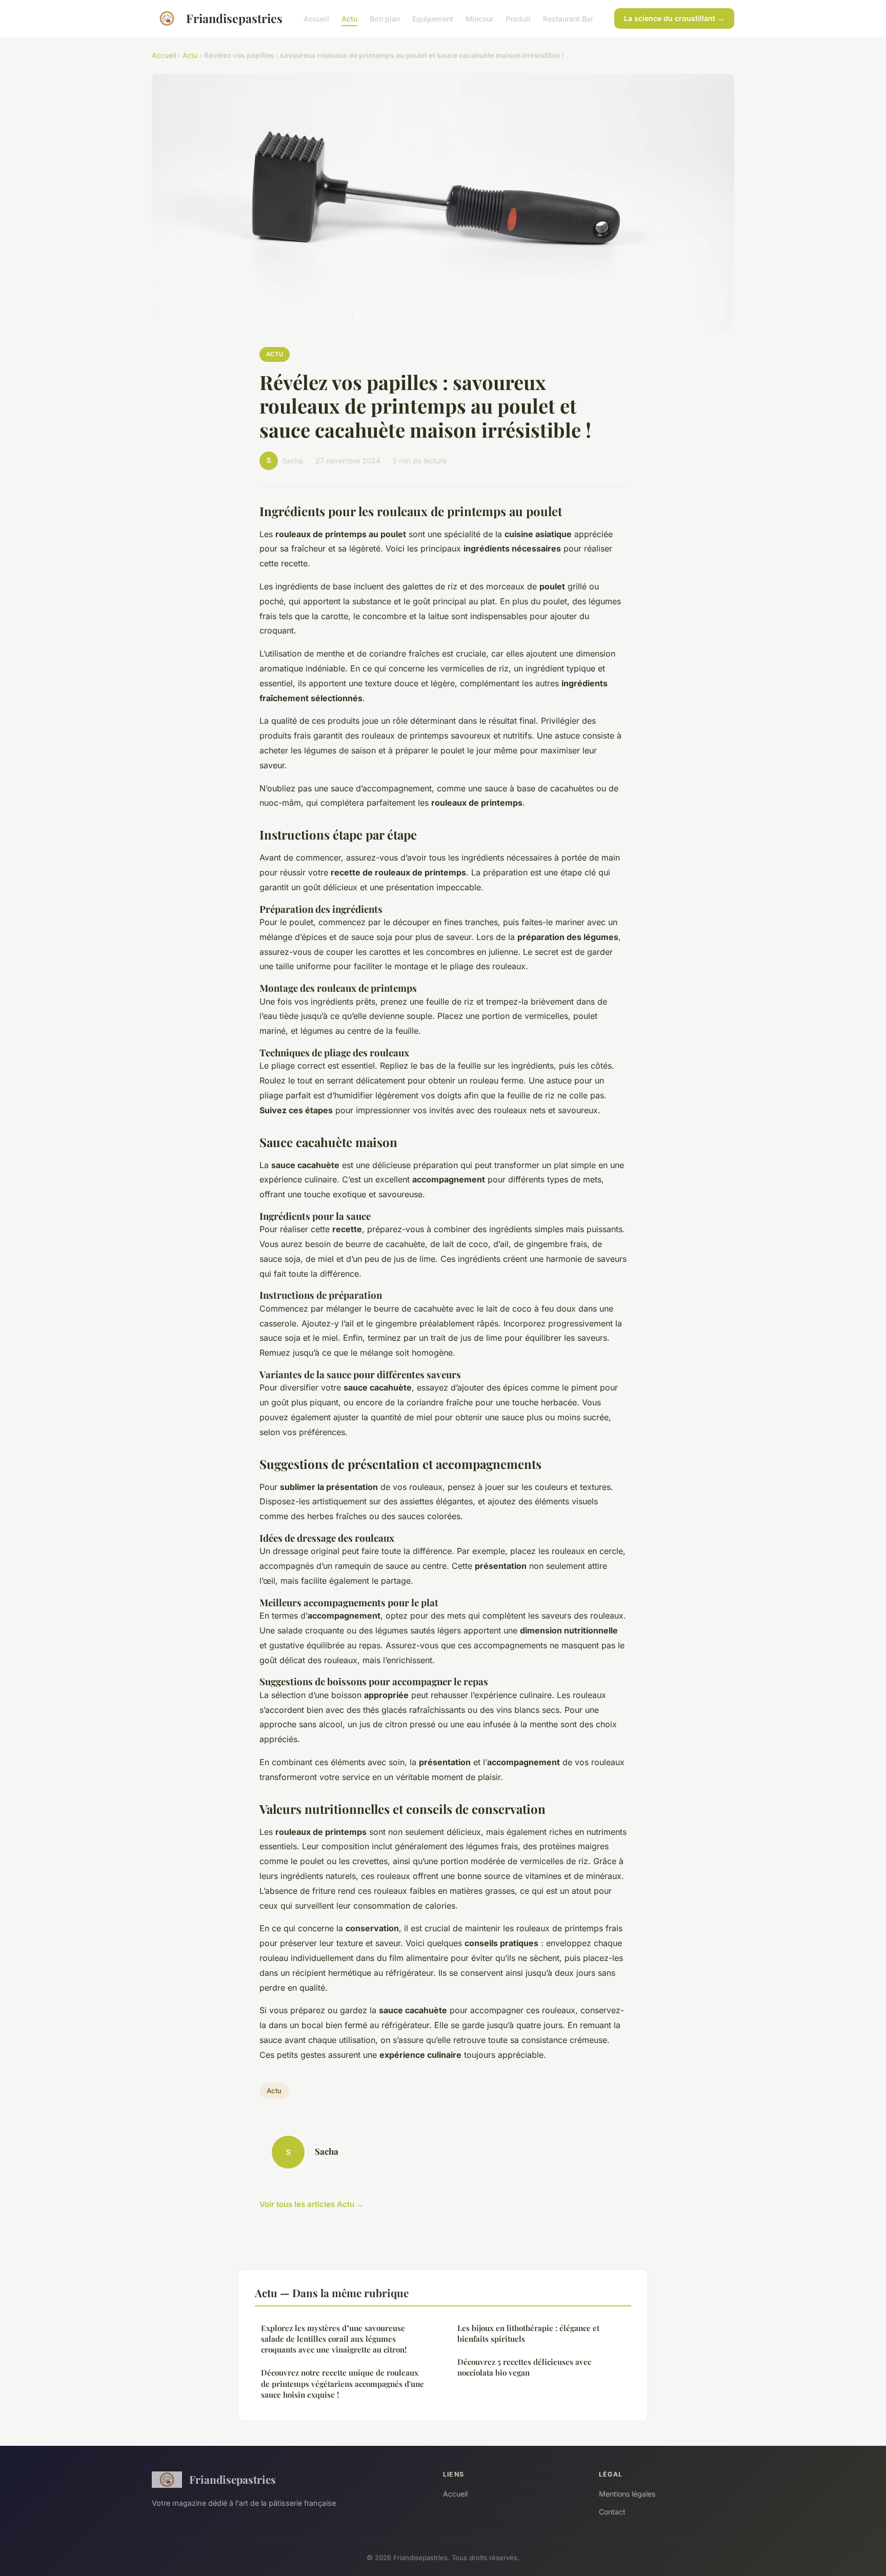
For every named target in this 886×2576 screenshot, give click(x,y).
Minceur (479, 18)
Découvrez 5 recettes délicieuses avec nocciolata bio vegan (524, 2367)
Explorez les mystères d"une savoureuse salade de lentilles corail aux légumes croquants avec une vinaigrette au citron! (334, 2339)
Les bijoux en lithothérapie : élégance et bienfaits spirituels (528, 2333)
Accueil (316, 18)
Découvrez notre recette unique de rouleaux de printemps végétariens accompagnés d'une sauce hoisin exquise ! (343, 2384)
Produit (518, 18)
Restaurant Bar (568, 18)
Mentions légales (627, 2494)
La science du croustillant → (674, 18)
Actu (349, 18)
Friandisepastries (234, 18)
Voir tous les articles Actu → (312, 2204)
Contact (612, 2512)
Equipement (433, 18)
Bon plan (385, 18)
